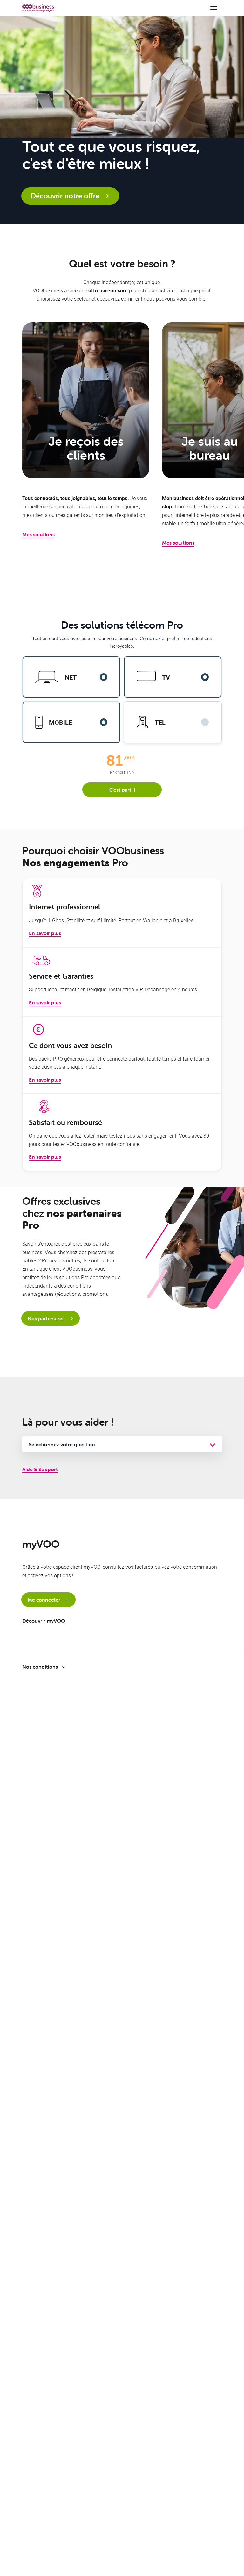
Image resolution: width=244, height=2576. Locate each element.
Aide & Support (40, 1469)
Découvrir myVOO (44, 1621)
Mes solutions (38, 534)
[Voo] (38, 8)
